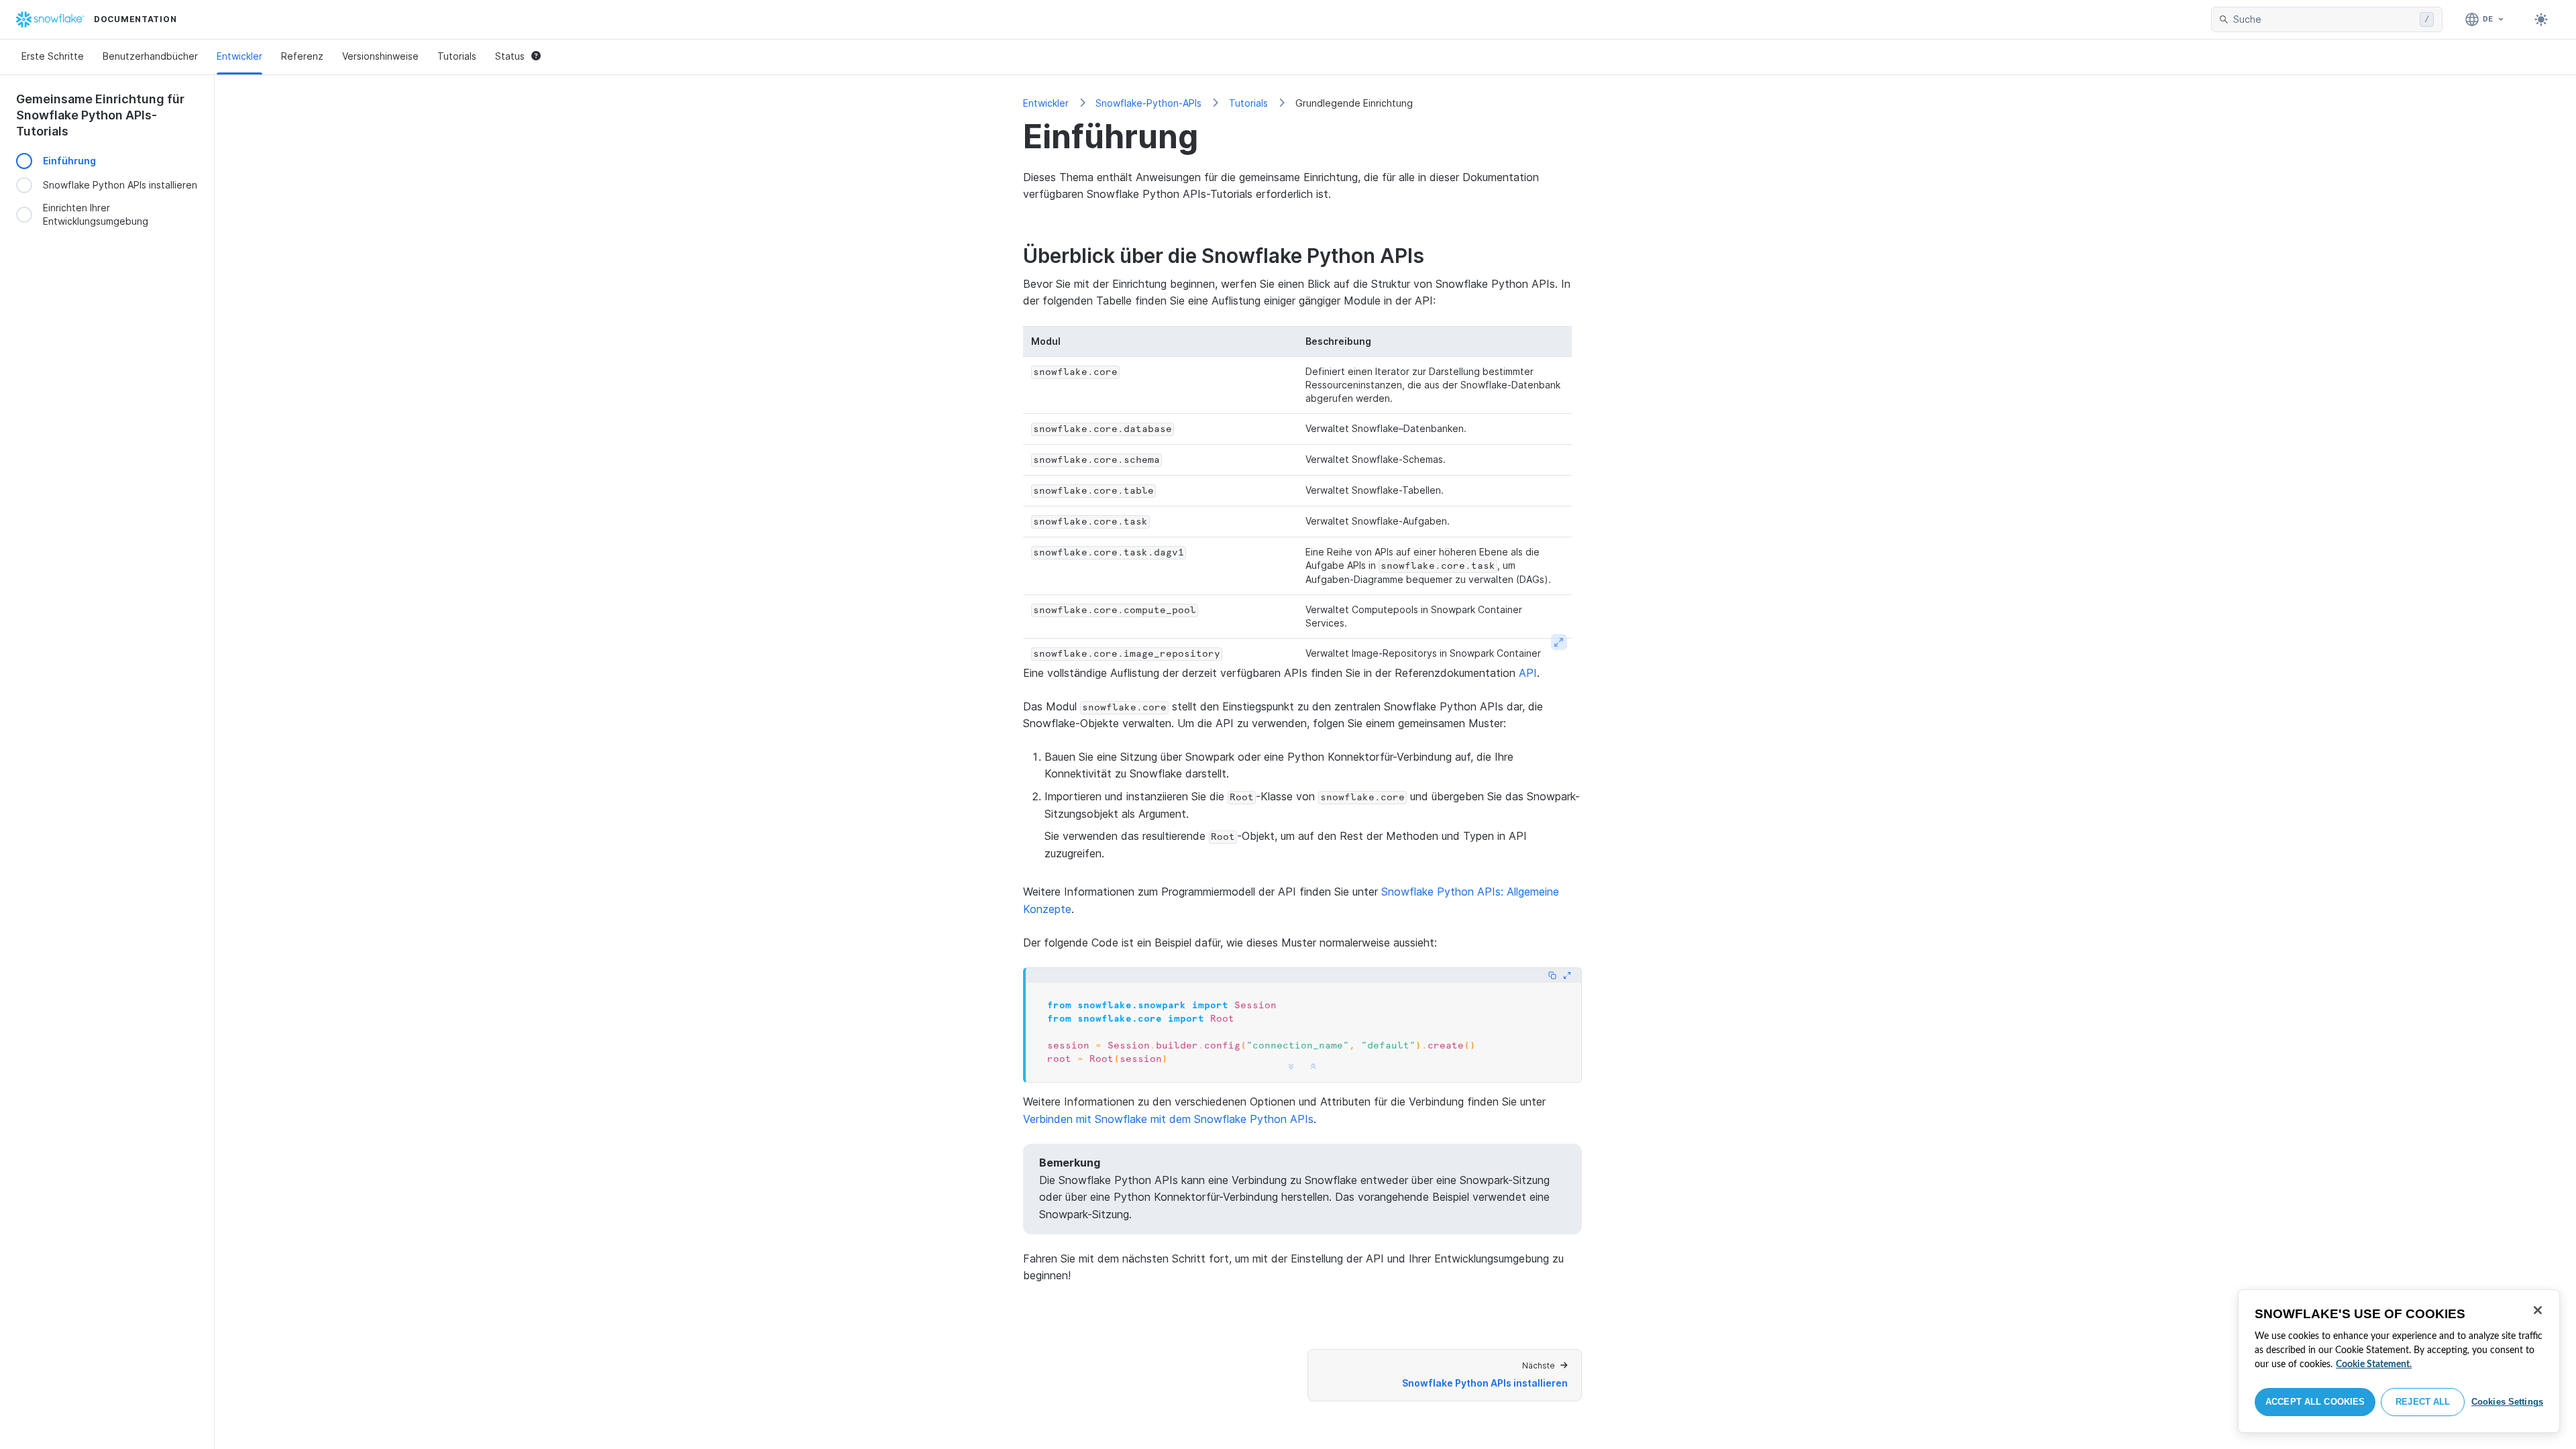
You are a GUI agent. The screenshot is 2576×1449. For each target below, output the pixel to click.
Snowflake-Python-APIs (1148, 103)
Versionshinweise (380, 56)
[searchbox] (2324, 19)
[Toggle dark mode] (2541, 19)
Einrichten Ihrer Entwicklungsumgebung (96, 214)
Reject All (2423, 1402)
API (1528, 673)
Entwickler (239, 56)
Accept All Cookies (2315, 1402)
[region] (2399, 1361)
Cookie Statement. (2374, 1364)
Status (510, 56)
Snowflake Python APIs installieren (120, 185)
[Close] (2538, 1310)
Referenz (302, 56)
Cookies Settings (2507, 1402)
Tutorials (457, 56)
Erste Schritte (53, 56)
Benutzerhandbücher (150, 56)
